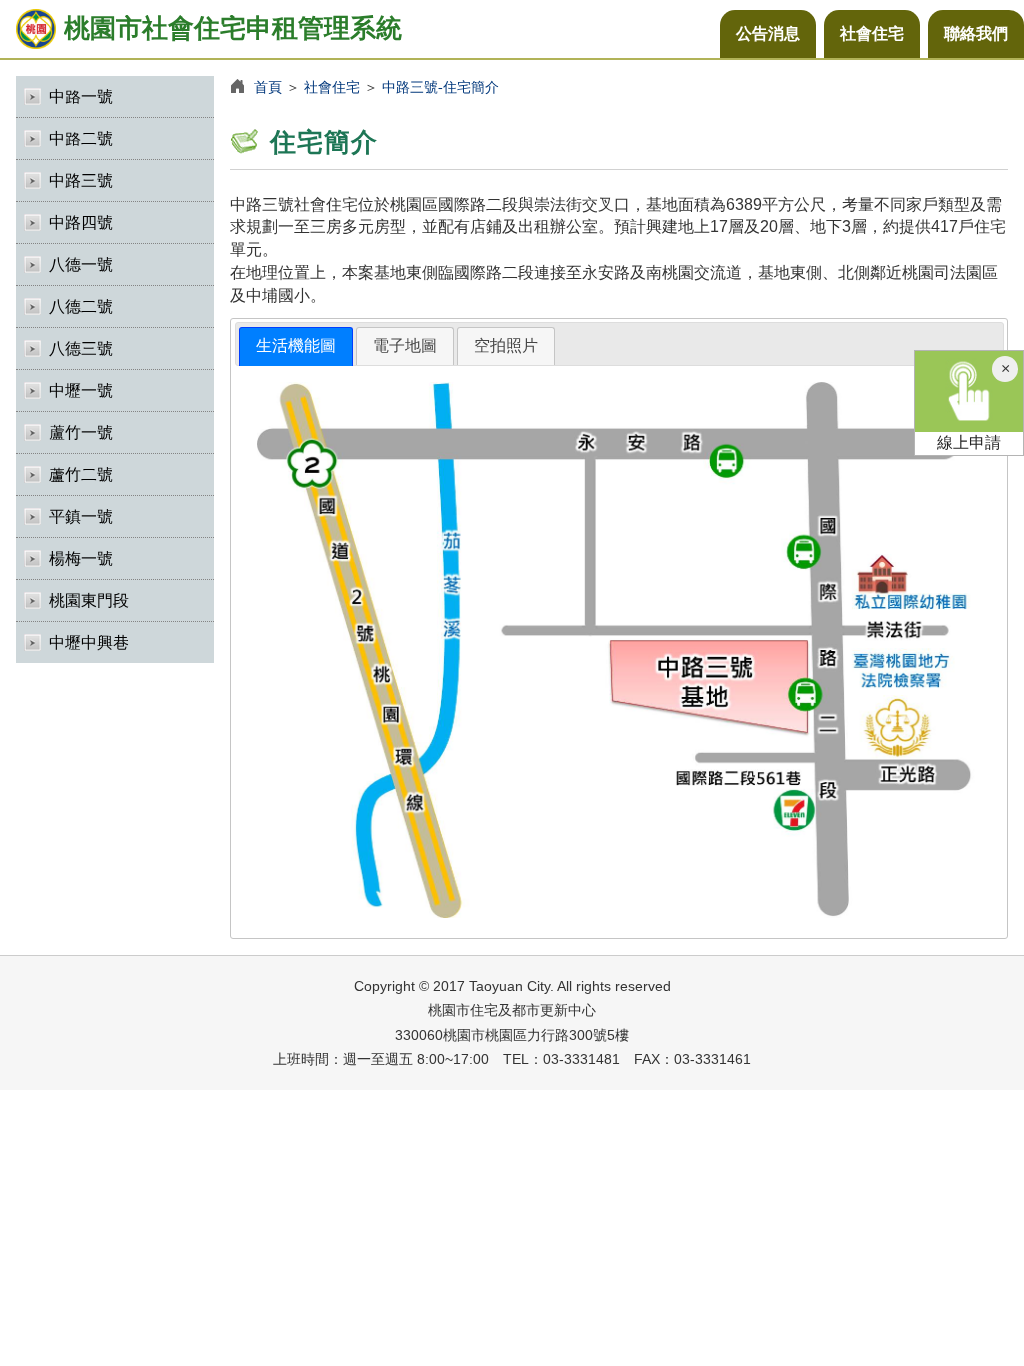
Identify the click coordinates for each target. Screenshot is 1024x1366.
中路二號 (81, 138)
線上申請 (969, 442)
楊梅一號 (81, 558)
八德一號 (81, 264)
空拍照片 (506, 345)
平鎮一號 (81, 516)
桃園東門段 (89, 600)
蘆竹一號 (81, 432)
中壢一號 (81, 390)
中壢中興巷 (89, 642)
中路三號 (81, 180)
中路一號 (81, 96)
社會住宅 (872, 33)
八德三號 (81, 348)
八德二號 (81, 306)
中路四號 (81, 222)
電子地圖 (405, 345)
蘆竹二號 (81, 474)
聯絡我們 (976, 33)
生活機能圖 (296, 345)
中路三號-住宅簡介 (440, 87)
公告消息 (768, 33)
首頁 (268, 87)
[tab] (296, 346)
